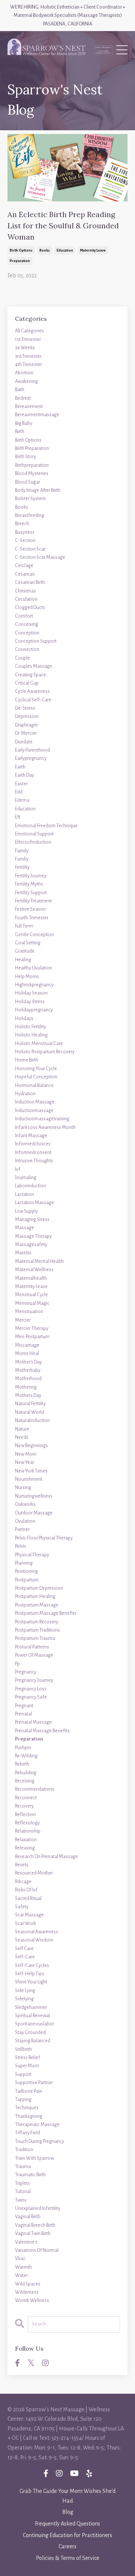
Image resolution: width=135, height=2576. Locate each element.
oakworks (25, 1504)
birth (20, 432)
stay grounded (30, 2033)
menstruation (29, 1312)
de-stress (25, 708)
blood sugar (28, 482)
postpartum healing (35, 1596)
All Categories (29, 331)
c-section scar (30, 549)
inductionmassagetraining (42, 1119)
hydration (25, 1094)
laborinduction (31, 1186)
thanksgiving (29, 2116)
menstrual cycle (31, 1295)
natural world (29, 1412)
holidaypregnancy (34, 1010)
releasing (25, 1848)
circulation (26, 599)
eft (18, 817)
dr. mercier (26, 733)
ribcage (23, 1882)
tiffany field (28, 2133)
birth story (25, 457)
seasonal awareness (37, 1932)
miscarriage (27, 1345)
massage (25, 1228)
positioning (26, 1571)
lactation (25, 1194)
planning (24, 1563)
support (23, 2074)
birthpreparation (32, 465)
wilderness (27, 2292)
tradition (24, 2150)
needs (22, 1437)
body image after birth (38, 490)
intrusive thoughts (34, 1161)
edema (22, 800)
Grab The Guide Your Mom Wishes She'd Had (67, 2496)
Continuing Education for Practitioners (67, 2535)
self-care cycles (32, 1966)
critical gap (27, 683)
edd (19, 792)
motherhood (28, 1379)
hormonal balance (34, 1085)
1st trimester (28, 339)
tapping (23, 2100)
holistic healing (31, 1035)
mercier (23, 1320)
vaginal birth (28, 2217)
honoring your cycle (36, 1069)
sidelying (24, 1999)
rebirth (22, 1764)
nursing (23, 1488)
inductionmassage (34, 1111)
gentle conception (34, 935)
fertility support (31, 893)
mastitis (23, 1253)
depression (27, 716)
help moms (27, 977)
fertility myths (29, 884)
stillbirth (23, 2049)
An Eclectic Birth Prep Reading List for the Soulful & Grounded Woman (63, 226)
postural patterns (32, 1647)
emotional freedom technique (46, 826)
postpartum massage (37, 1605)
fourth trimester (32, 918)
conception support (36, 641)
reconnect (26, 1798)
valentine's (26, 2242)
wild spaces (28, 2284)
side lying (25, 1991)
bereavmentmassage (37, 415)
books (45, 250)
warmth (23, 2267)
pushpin (23, 1748)
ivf (18, 1169)
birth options (21, 250)
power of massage (34, 1655)
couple (22, 658)
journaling (26, 1178)
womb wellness (32, 2301)
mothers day (28, 1395)
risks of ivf (26, 1890)
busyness (25, 532)
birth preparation (32, 448)
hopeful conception (36, 1077)
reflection (25, 1815)
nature (22, 1429)
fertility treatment (33, 901)
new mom (26, 1454)
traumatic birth (30, 2175)
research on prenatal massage (46, 1857)
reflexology (27, 1823)
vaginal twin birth (33, 2234)
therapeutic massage (37, 2125)
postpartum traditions (37, 1630)
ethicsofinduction (33, 842)
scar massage (29, 1915)
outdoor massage (34, 1513)
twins (21, 2200)
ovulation (25, 1521)
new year (25, 1462)
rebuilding (26, 1773)
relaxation (26, 1840)
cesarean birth (30, 582)
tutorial (23, 2192)
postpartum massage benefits (46, 1613)
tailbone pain (29, 2091)
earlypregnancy (31, 758)
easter (21, 784)
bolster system (30, 499)
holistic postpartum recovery (45, 1052)
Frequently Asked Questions (67, 2524)
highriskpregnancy (34, 985)
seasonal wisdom (34, 1940)
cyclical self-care (33, 700)
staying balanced (33, 2041)
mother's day (28, 1362)
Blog (68, 2512)
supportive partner (34, 2083)
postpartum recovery (37, 1622)
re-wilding (26, 1756)
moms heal (27, 1354)
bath (20, 390)
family (22, 851)
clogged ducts (30, 608)
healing (23, 960)
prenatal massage (33, 1722)
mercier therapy (32, 1328)
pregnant (24, 1706)
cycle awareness (32, 691)
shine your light (31, 1982)
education (65, 250)
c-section (25, 541)
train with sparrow (34, 2158)
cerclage (24, 566)
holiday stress (30, 1002)
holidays (24, 1018)
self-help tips (30, 1974)
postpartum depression (39, 1588)
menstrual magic (32, 1303)
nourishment (29, 1479)
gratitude (25, 951)
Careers (67, 2546)
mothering (26, 1387)
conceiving (27, 624)
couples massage (34, 666)
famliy (22, 859)
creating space (31, 675)
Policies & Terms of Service (68, 2558)
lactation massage (34, 1203)
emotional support (34, 834)
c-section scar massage (40, 557)
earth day (25, 775)
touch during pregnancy (40, 2141)
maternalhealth (31, 1278)
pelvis (21, 1546)
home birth (27, 1060)
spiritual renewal (32, 2016)
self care (24, 1949)
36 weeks (25, 348)
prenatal (23, 1714)
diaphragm (26, 725)
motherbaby (28, 1370)
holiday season (31, 993)
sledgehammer (31, 2007)
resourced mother (34, 1873)
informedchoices (33, 1144)
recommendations (35, 1789)
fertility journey (31, 876)
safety (22, 1907)
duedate (24, 742)
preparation (20, 261)
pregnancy (26, 1672)
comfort (24, 616)
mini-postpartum (32, 1337)
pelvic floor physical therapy (44, 1538)
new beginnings (31, 1446)
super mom (27, 2066)
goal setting (28, 943)
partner (22, 1529)
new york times (31, 1471)
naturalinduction (32, 1421)
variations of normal (37, 2250)
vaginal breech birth (35, 2225)
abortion (24, 373)
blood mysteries (32, 474)
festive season (30, 909)
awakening (26, 381)
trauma (23, 2167)
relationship (28, 1831)
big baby (24, 423)
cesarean (25, 574)
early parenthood (32, 750)
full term (24, 926)
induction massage (35, 1102)
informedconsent (33, 1152)
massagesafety (31, 1245)
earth (20, 767)
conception (27, 633)
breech (22, 524)
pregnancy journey (34, 1680)
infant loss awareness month (45, 1127)
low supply (26, 1211)
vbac (20, 2259)
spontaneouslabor (34, 2024)
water (21, 2275)
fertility (22, 867)
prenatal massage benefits (42, 1731)
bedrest (23, 398)
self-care (25, 1957)
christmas (25, 591)
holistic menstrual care (39, 1044)
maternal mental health (39, 1261)
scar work (25, 1924)
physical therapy (32, 1555)
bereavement (29, 407)
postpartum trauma (35, 1638)
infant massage (31, 1136)
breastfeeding (30, 515)
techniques (27, 2108)
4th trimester (28, 365)
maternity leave (93, 250)
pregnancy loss (31, 1689)
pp (17, 1664)
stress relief (28, 2058)
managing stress (32, 1220)
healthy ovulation (34, 968)
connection (27, 649)
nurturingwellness (34, 1496)
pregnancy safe (31, 1697)
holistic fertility (31, 1027)
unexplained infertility (38, 2208)
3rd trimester (28, 356)
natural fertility (30, 1404)
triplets (22, 2183)
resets (22, 1865)
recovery (24, 1806)
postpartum (27, 1580)
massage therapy (33, 1236)
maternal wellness (34, 1270)
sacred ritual (28, 1898)
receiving (25, 1781)
